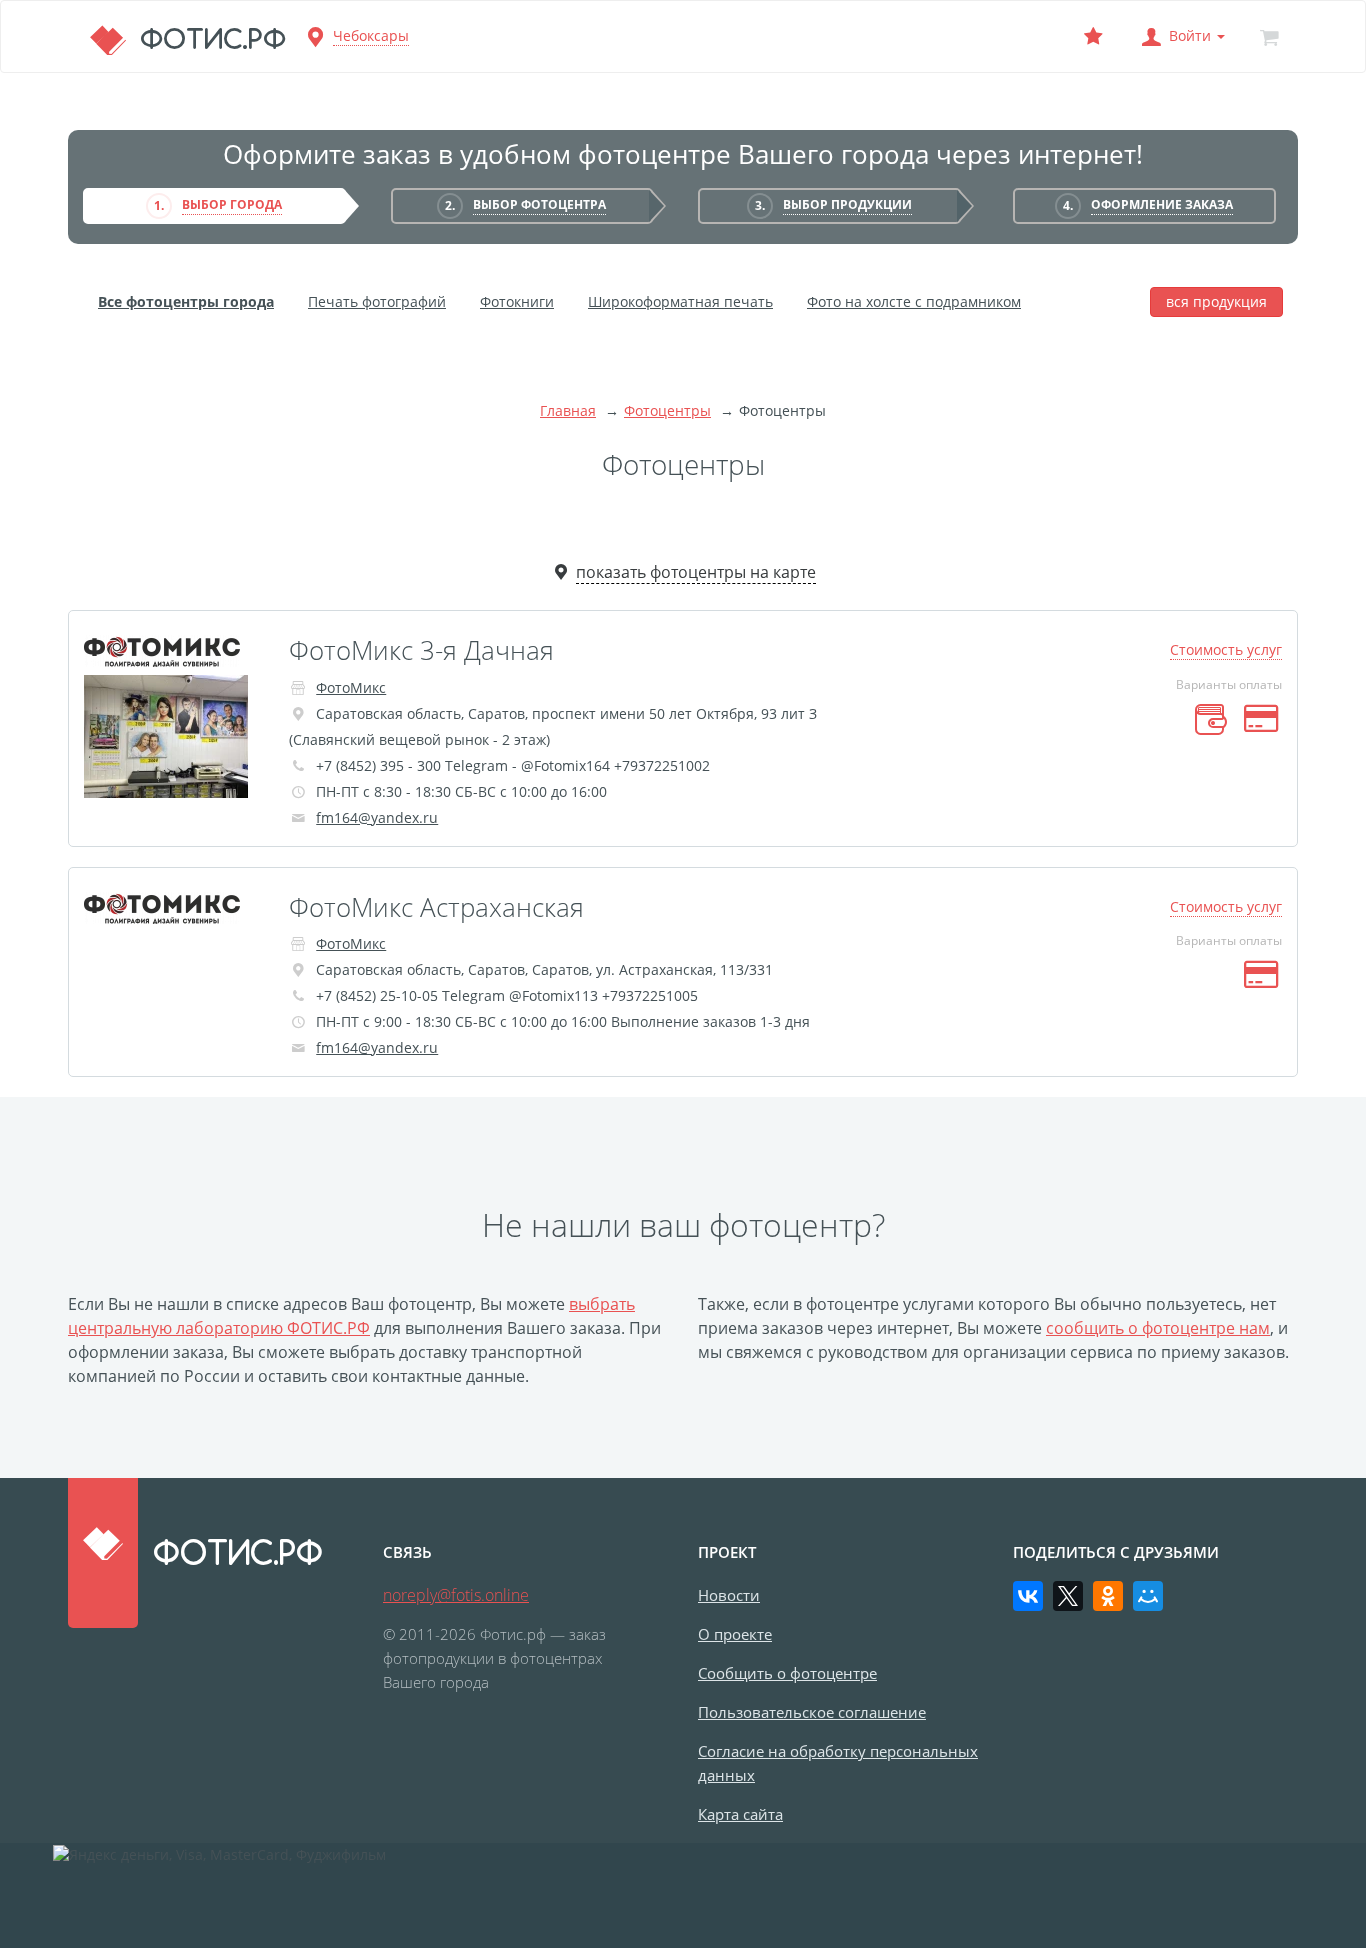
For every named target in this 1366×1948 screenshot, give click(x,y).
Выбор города (232, 204)
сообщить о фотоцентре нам (1158, 1328)
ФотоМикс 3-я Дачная (421, 650)
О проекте (735, 1634)
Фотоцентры (667, 410)
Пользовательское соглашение (812, 1712)
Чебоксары (371, 35)
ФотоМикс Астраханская (436, 907)
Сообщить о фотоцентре (787, 1673)
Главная (568, 410)
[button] (1181, 36)
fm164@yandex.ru (377, 817)
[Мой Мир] (1148, 1596)
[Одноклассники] (1108, 1596)
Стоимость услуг (1226, 649)
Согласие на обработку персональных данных (838, 1763)
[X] (1068, 1596)
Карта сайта (740, 1814)
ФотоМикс (351, 687)
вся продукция (1216, 301)
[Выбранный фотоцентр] (1093, 36)
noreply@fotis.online (456, 1595)
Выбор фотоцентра (539, 204)
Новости (729, 1595)
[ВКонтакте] (1028, 1596)
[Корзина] (1269, 36)
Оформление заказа (1162, 204)
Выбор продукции (847, 204)
